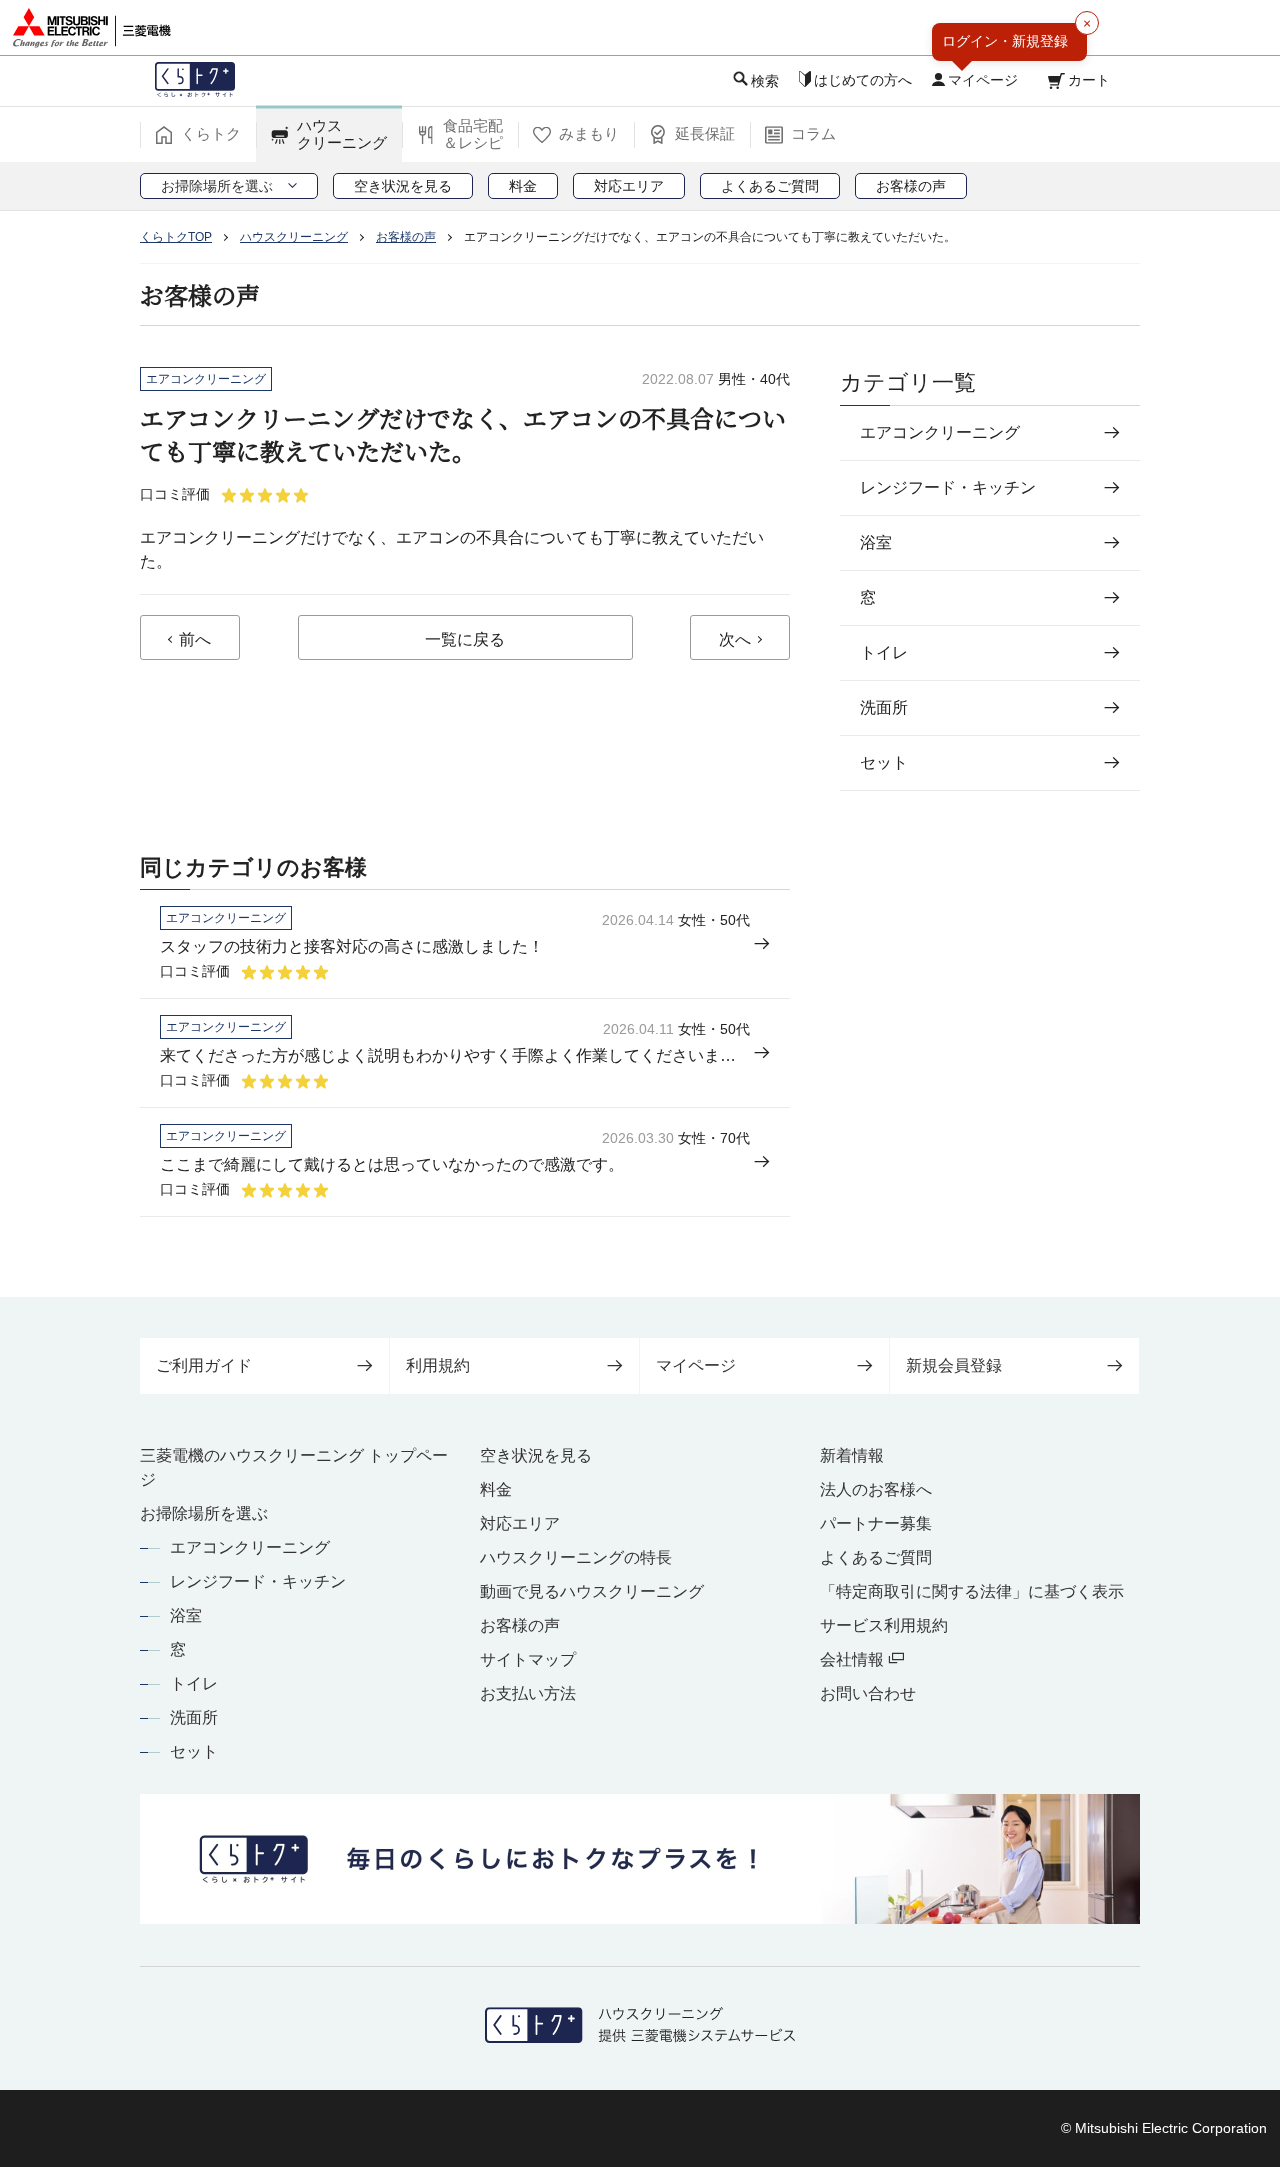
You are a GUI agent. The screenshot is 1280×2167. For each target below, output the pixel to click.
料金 (496, 1489)
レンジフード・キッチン (258, 1581)
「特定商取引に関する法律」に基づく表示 (972, 1591)
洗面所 (194, 1717)
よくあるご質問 (876, 1557)
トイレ (194, 1683)
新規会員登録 (954, 1365)
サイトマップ (528, 1659)
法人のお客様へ (876, 1489)
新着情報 (852, 1455)
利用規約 (438, 1365)
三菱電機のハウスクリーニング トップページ (294, 1467)
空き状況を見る (536, 1455)
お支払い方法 (528, 1693)
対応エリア (520, 1523)
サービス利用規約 (884, 1625)
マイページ (696, 1365)
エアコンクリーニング (250, 1547)
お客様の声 (520, 1625)
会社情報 (854, 1659)
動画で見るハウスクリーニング (592, 1591)
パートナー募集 (876, 1523)
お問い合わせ (868, 1693)
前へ (195, 639)
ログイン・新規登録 (1005, 41)
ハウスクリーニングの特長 (576, 1557)
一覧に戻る (465, 639)
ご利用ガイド (204, 1365)
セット (194, 1751)
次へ (735, 639)
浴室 (186, 1615)
